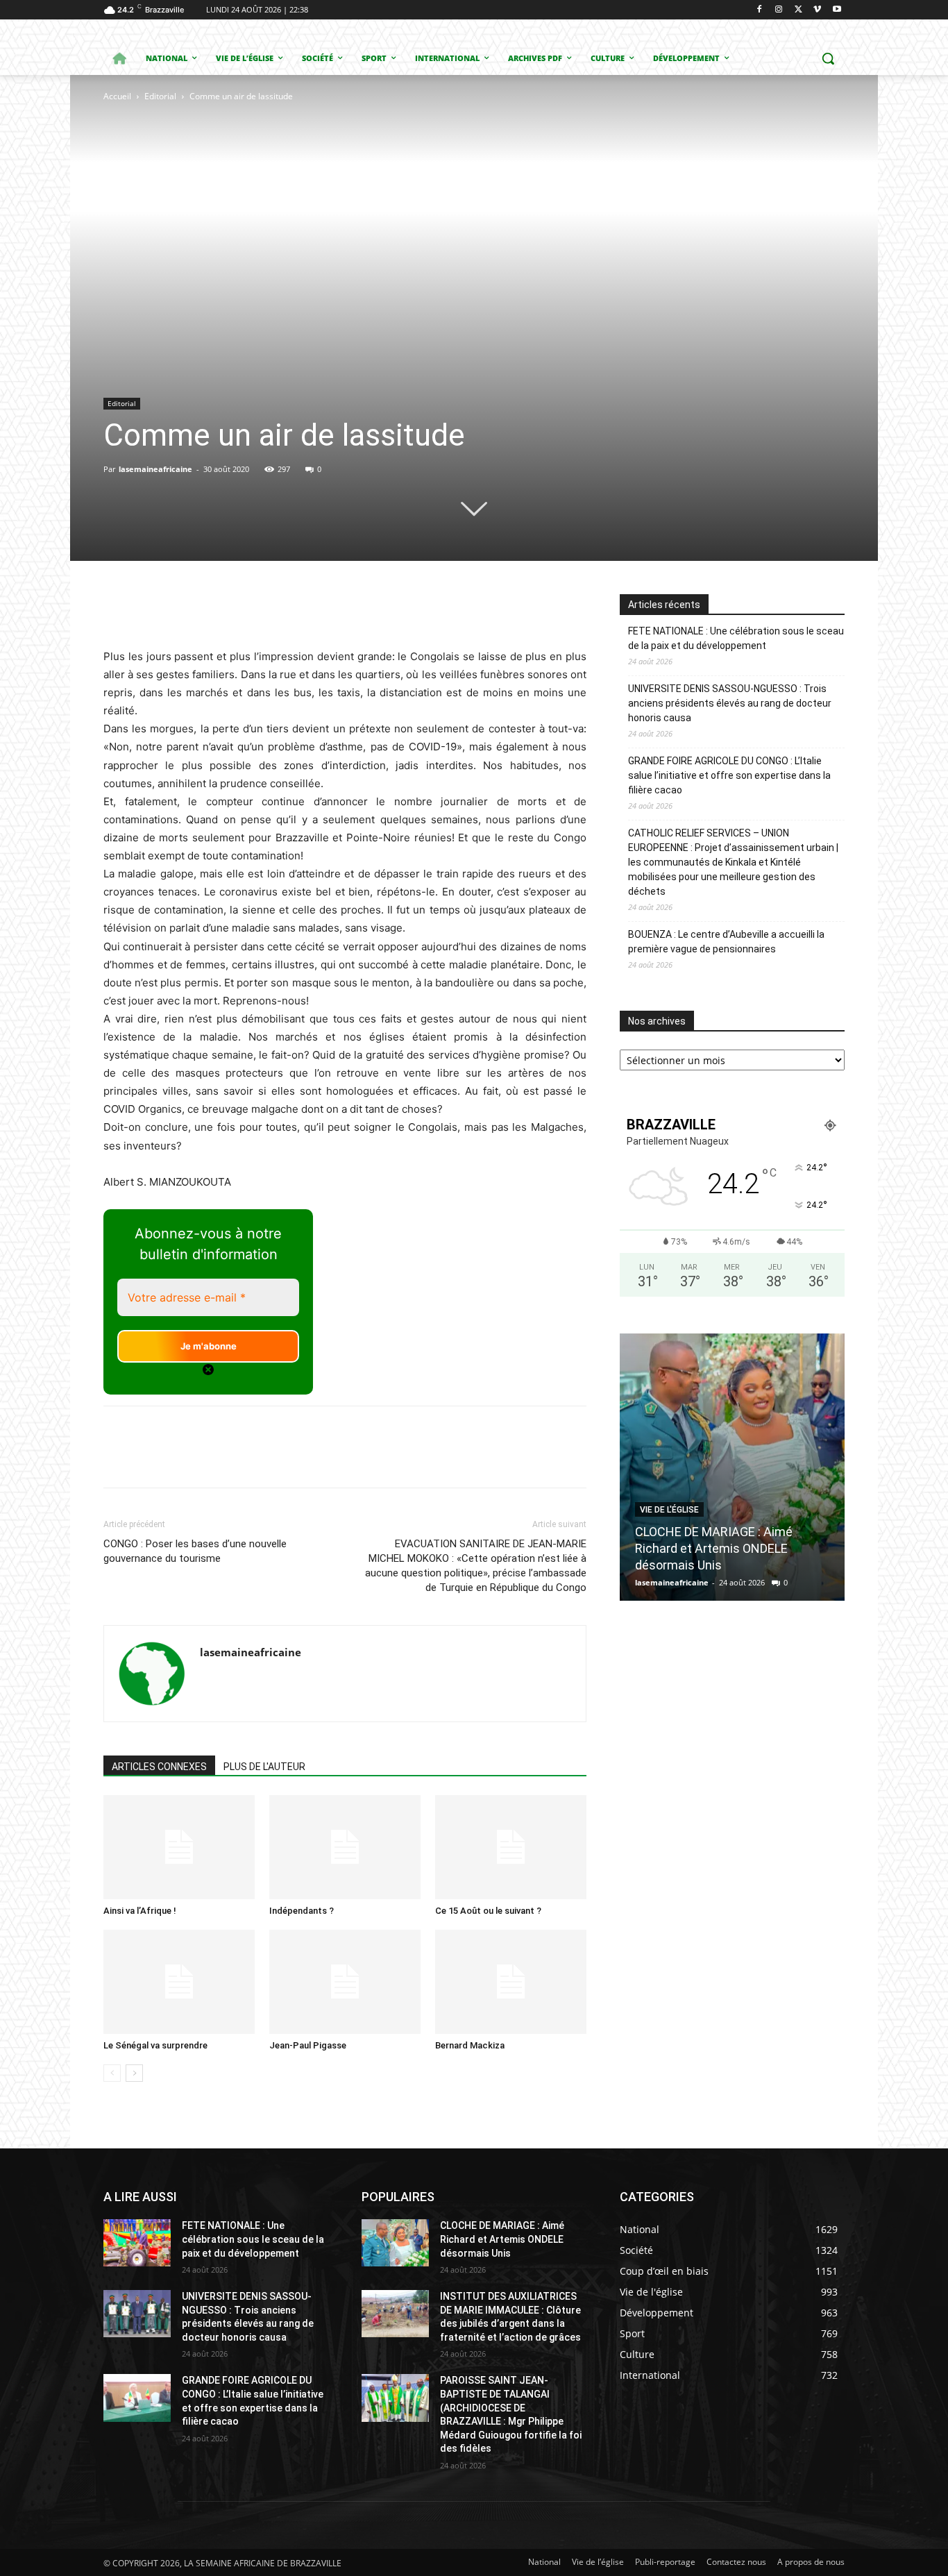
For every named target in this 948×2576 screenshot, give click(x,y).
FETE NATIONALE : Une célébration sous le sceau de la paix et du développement (736, 638)
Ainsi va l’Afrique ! (140, 1911)
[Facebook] (760, 10)
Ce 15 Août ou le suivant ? (488, 1911)
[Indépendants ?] (345, 1847)
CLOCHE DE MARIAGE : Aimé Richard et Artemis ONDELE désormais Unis (714, 1548)
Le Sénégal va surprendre (155, 2045)
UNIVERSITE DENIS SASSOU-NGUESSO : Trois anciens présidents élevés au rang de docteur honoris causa (730, 703)
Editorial (160, 96)
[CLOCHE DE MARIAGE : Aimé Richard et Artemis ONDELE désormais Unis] (732, 1467)
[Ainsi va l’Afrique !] (179, 1847)
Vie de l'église (669, 1510)
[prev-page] (112, 2073)
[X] (798, 10)
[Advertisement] (198, 319)
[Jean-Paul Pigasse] (345, 1982)
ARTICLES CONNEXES (159, 1767)
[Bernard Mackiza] (511, 1982)
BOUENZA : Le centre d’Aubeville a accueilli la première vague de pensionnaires (726, 942)
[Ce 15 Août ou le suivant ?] (511, 1847)
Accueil (117, 96)
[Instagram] (779, 10)
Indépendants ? (302, 1911)
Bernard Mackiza (470, 2045)
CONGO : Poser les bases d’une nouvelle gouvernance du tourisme (195, 1551)
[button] (828, 58)
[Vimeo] (817, 10)
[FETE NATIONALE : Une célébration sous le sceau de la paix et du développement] (137, 2243)
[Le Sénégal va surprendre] (179, 1982)
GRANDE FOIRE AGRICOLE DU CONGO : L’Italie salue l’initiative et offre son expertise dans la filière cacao (729, 775)
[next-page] (134, 2073)
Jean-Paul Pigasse (308, 2045)
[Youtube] (837, 10)
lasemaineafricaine (155, 469)
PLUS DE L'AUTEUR (264, 1767)
